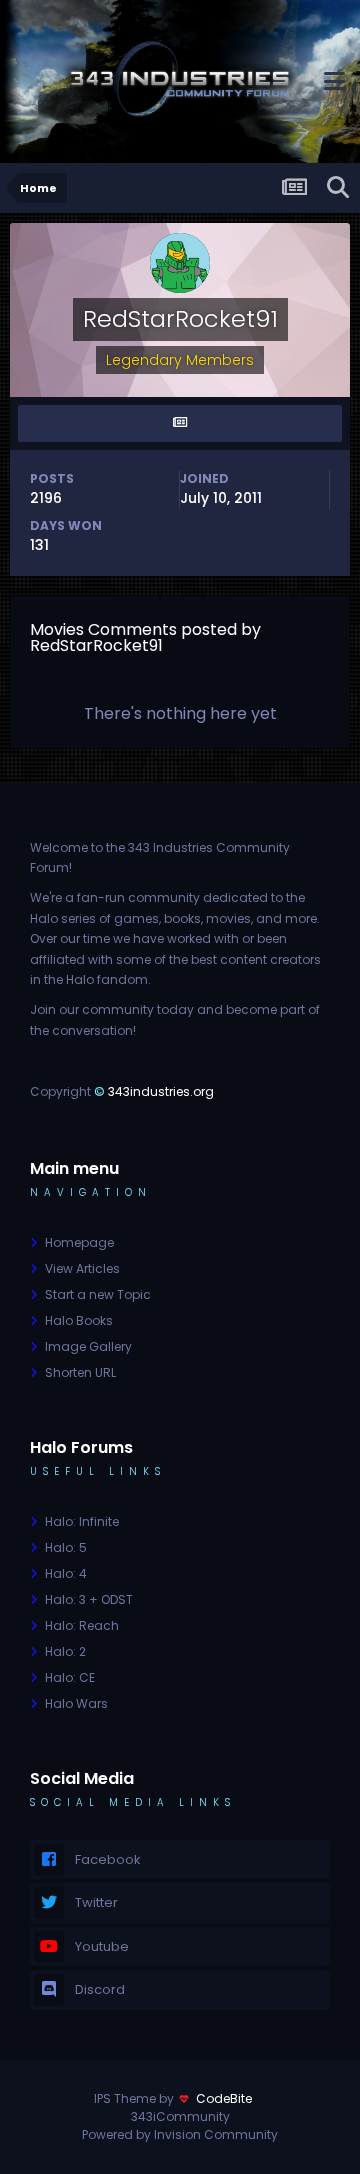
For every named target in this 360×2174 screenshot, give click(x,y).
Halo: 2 (65, 1651)
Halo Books (79, 1320)
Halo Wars (76, 1703)
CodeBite (224, 2098)
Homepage (79, 1242)
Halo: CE (70, 1677)
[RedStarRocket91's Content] (180, 423)
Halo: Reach (82, 1625)
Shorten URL (80, 1372)
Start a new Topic (98, 1294)
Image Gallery (88, 1346)
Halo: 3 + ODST (89, 1599)
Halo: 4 (66, 1573)
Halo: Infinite (82, 1521)
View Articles (82, 1268)
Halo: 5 (66, 1547)
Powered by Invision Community (180, 2134)
